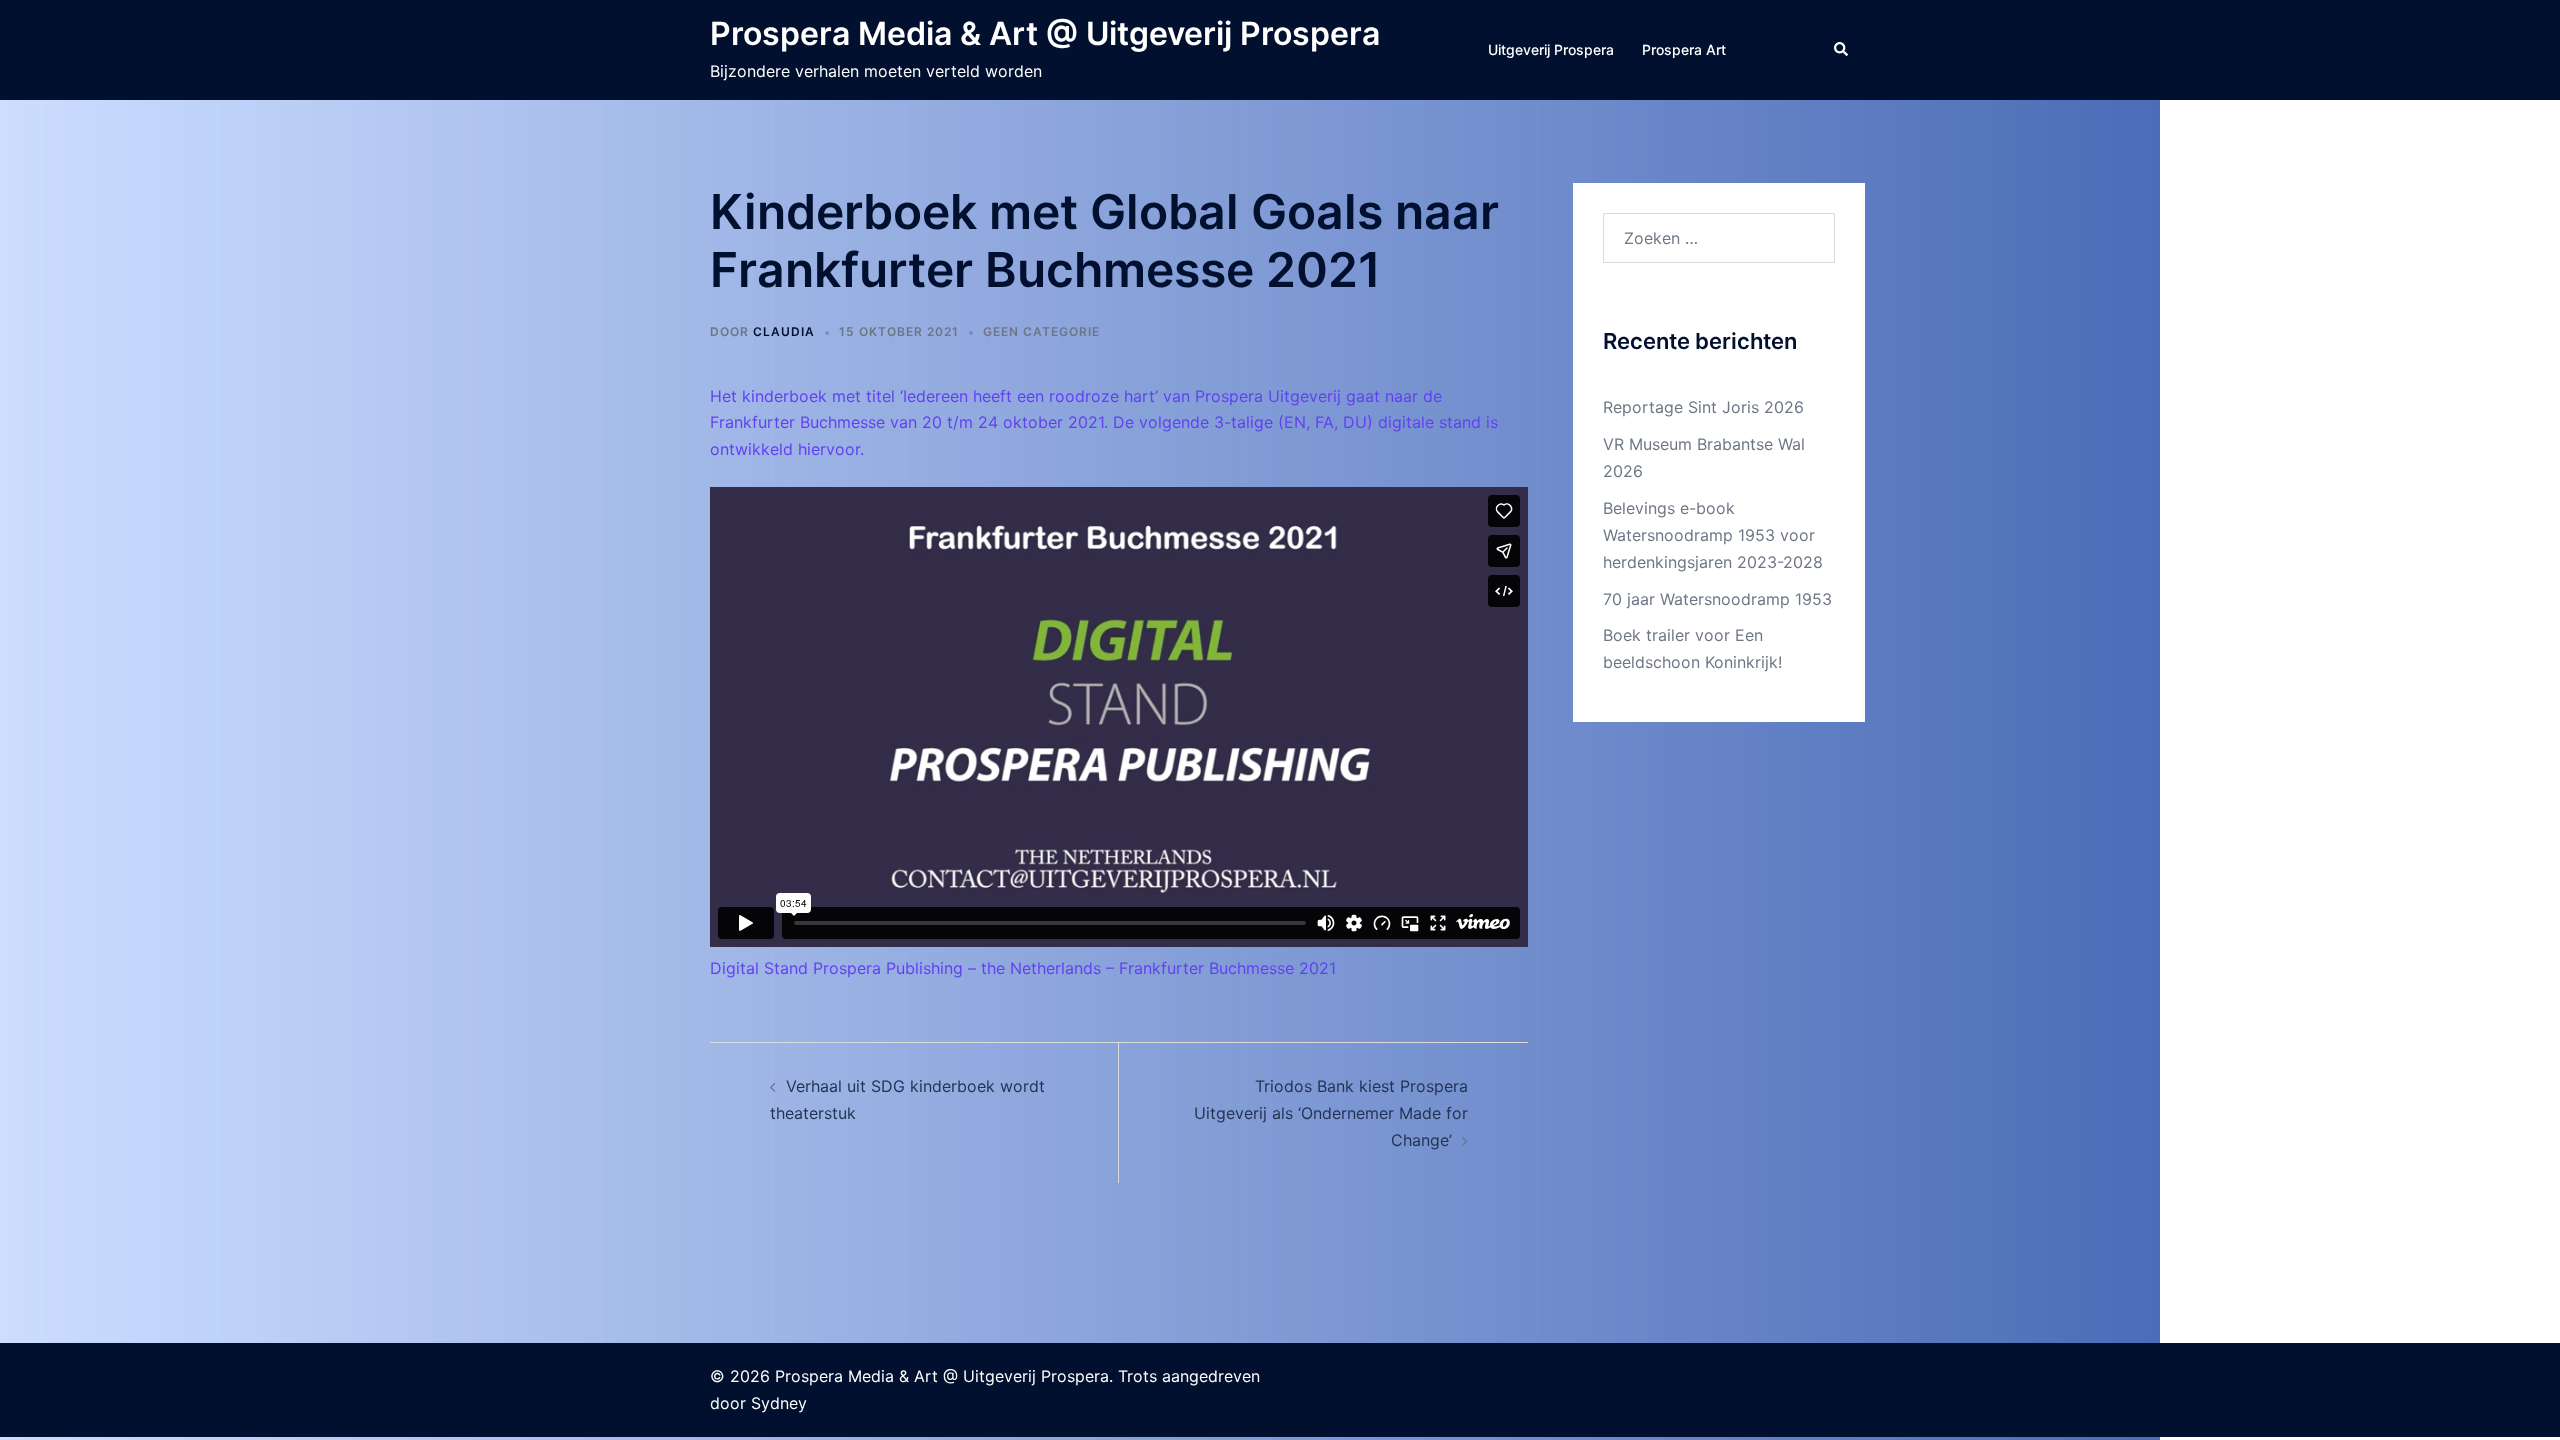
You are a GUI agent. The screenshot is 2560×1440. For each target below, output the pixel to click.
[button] (1842, 50)
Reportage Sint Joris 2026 (1703, 407)
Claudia (784, 331)
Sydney (779, 1403)
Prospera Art (1684, 49)
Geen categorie (1041, 331)
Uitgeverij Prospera (1551, 49)
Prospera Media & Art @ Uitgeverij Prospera (1045, 33)
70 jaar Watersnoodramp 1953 (1717, 599)
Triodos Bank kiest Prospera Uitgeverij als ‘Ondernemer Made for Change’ (1331, 1113)
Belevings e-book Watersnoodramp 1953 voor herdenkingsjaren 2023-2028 (1713, 535)
